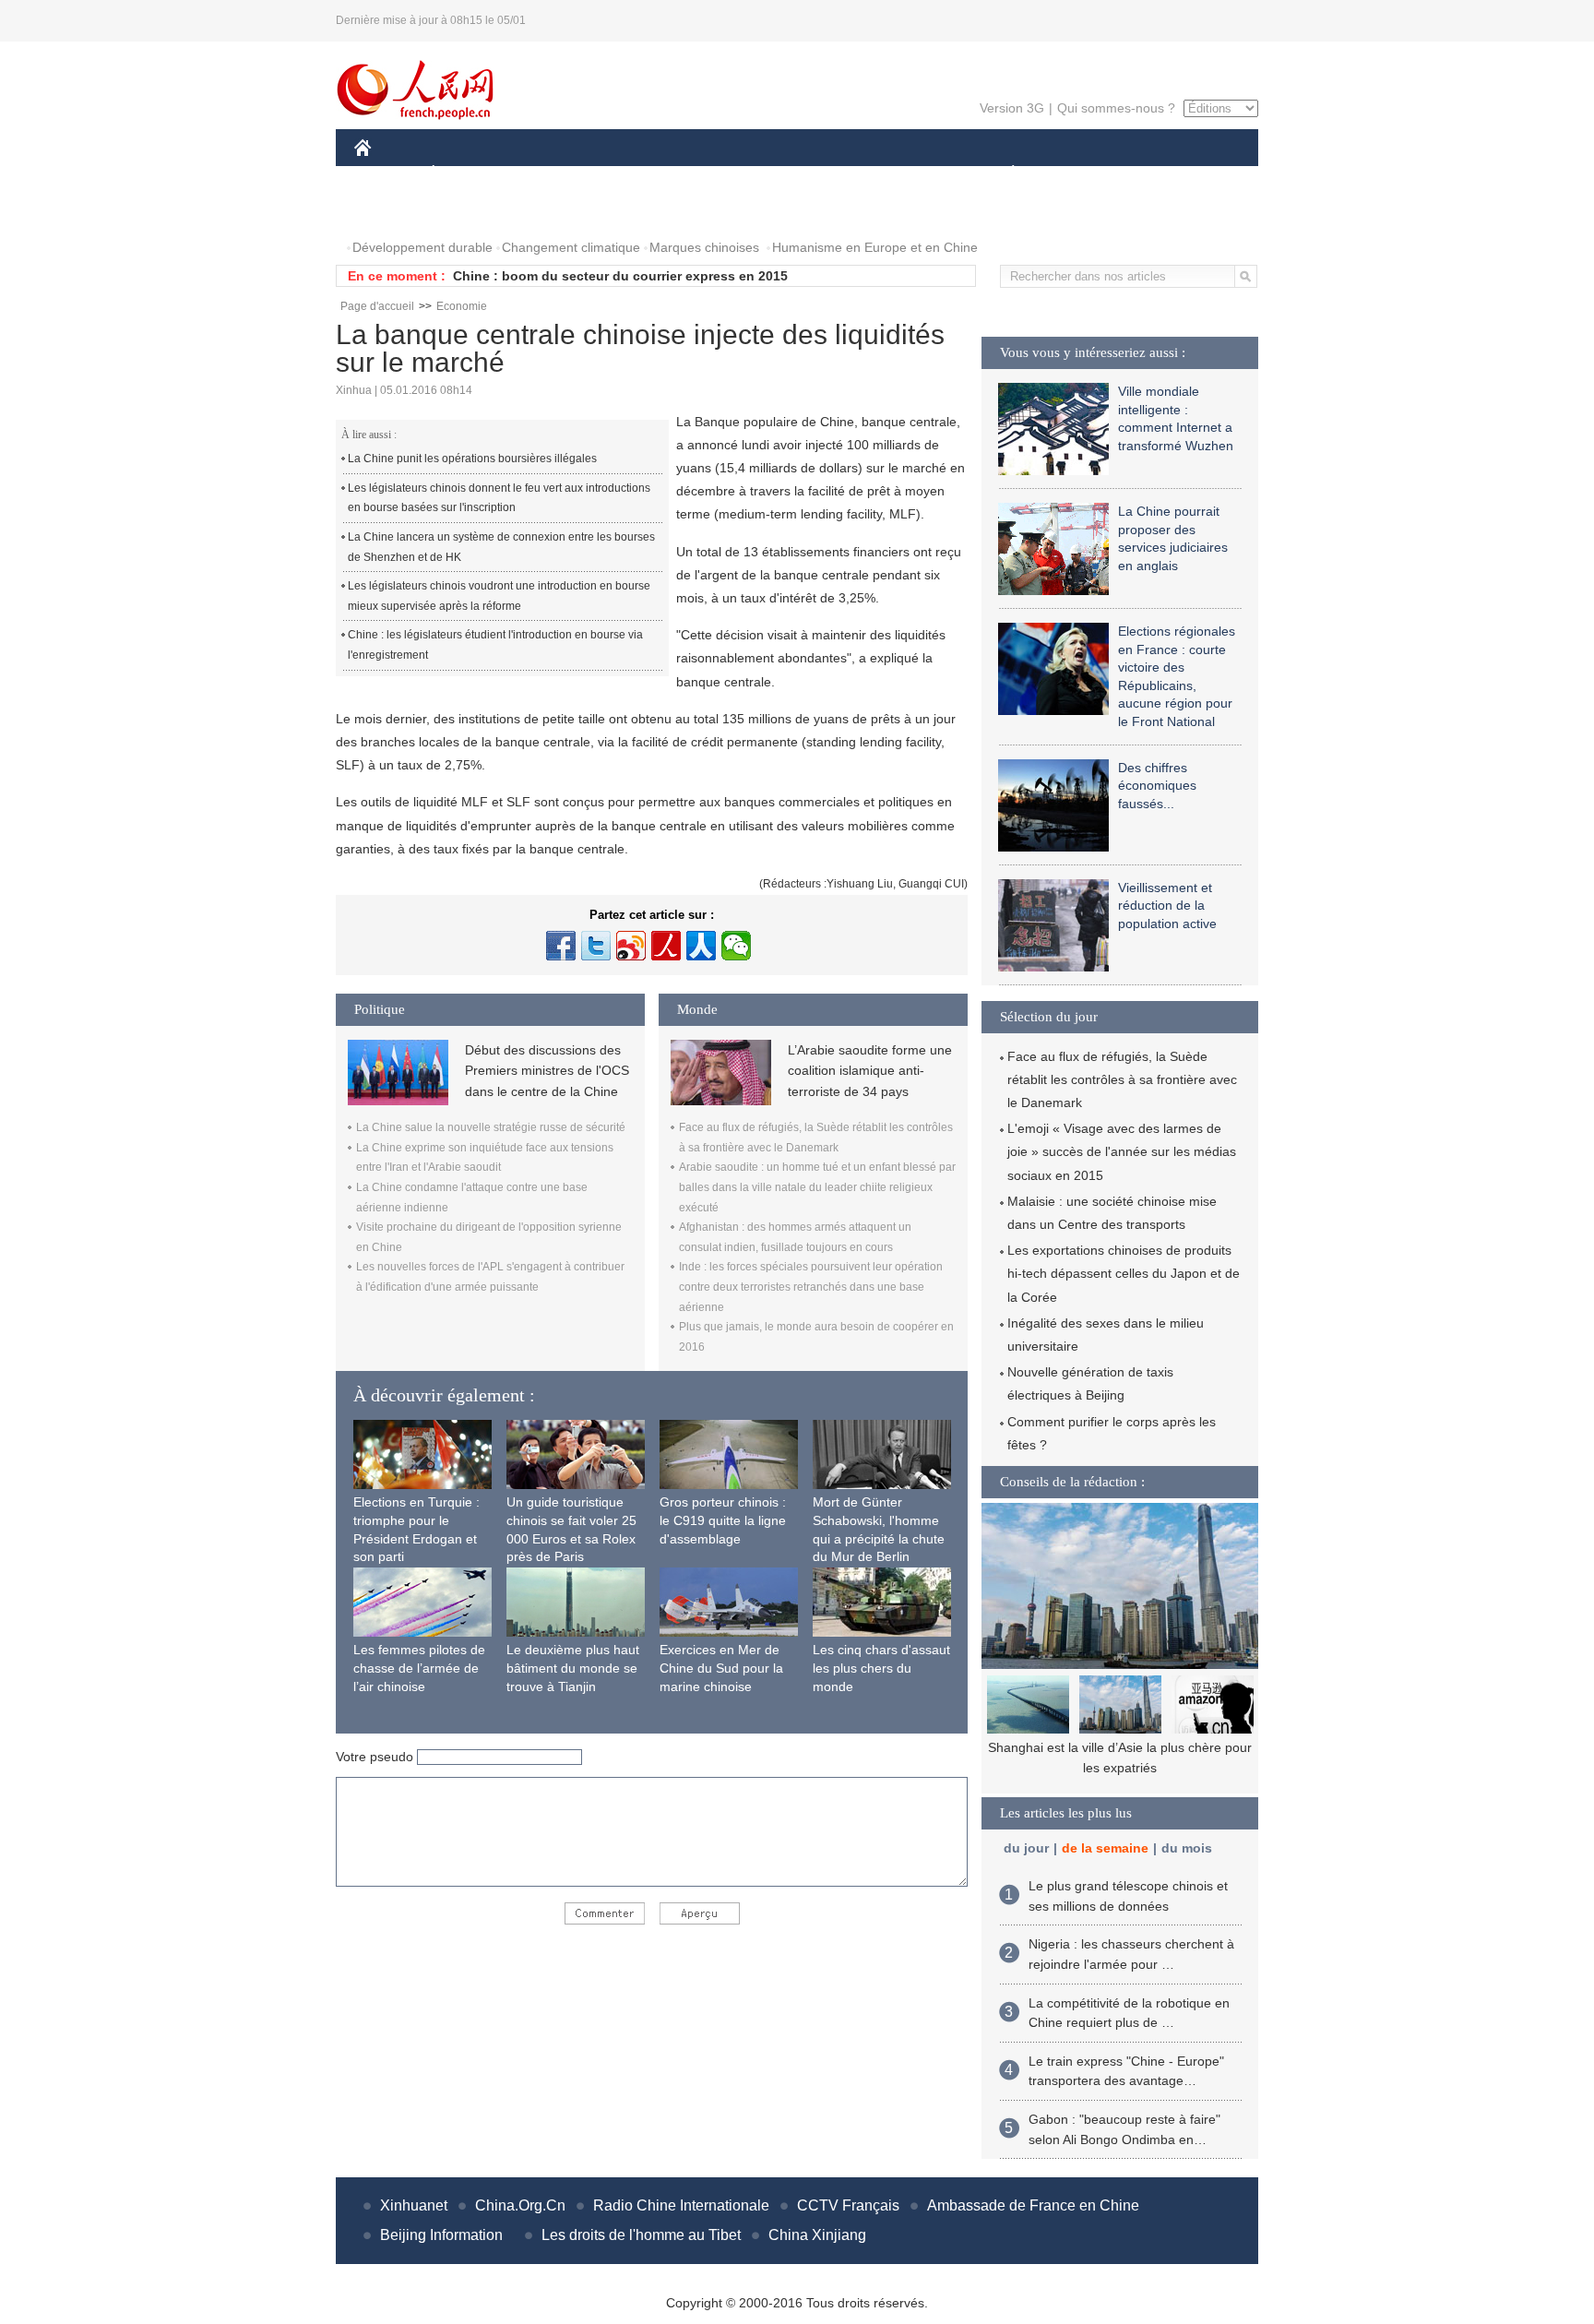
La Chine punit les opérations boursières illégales (472, 459)
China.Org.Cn (520, 2205)
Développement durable (422, 247)
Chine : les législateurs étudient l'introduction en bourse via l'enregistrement (495, 645)
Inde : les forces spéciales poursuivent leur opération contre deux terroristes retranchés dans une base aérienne (811, 1287)
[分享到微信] (736, 946)
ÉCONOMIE (468, 174)
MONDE (553, 174)
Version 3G (1012, 108)
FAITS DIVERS (902, 174)
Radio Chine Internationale (681, 2205)
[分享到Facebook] (561, 946)
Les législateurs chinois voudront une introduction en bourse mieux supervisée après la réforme (499, 596)
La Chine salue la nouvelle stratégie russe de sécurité (491, 1127)
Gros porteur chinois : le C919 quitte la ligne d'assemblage (723, 1520)
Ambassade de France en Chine (1033, 2205)
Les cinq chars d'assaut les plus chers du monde (881, 1668)
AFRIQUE (632, 174)
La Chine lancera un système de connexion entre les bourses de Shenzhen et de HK (501, 547)
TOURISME (1158, 174)
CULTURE (799, 174)
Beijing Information (441, 2235)
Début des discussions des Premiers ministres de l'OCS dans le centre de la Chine (547, 1071)
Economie (462, 306)
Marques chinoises (704, 247)
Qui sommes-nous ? (1116, 108)
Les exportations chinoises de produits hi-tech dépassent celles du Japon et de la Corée (1124, 1273)
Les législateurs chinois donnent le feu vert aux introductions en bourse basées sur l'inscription (499, 498)
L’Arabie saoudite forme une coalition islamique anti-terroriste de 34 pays (870, 1071)
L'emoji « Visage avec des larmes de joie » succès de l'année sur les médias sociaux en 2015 (1122, 1151)
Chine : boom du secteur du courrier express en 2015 (620, 276)
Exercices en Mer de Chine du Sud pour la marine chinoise (721, 1668)
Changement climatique (571, 247)
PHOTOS (393, 211)
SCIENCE (715, 174)
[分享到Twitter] (596, 946)
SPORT (1078, 174)
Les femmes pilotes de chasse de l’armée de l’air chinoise (419, 1668)
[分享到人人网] (701, 946)
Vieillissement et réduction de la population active (1167, 906)
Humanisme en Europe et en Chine (875, 247)
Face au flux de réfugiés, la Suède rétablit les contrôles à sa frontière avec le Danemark (1122, 1079)
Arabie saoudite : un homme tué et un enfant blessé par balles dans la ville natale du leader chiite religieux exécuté (817, 1187)
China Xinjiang (817, 2235)
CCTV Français (848, 2205)
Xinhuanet (414, 2205)
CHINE (387, 174)
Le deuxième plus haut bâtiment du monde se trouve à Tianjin (573, 1668)
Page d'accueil (377, 306)
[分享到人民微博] (666, 946)
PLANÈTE (1003, 174)
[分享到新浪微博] (631, 946)
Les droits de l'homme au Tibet (641, 2235)
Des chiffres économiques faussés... (1157, 786)
